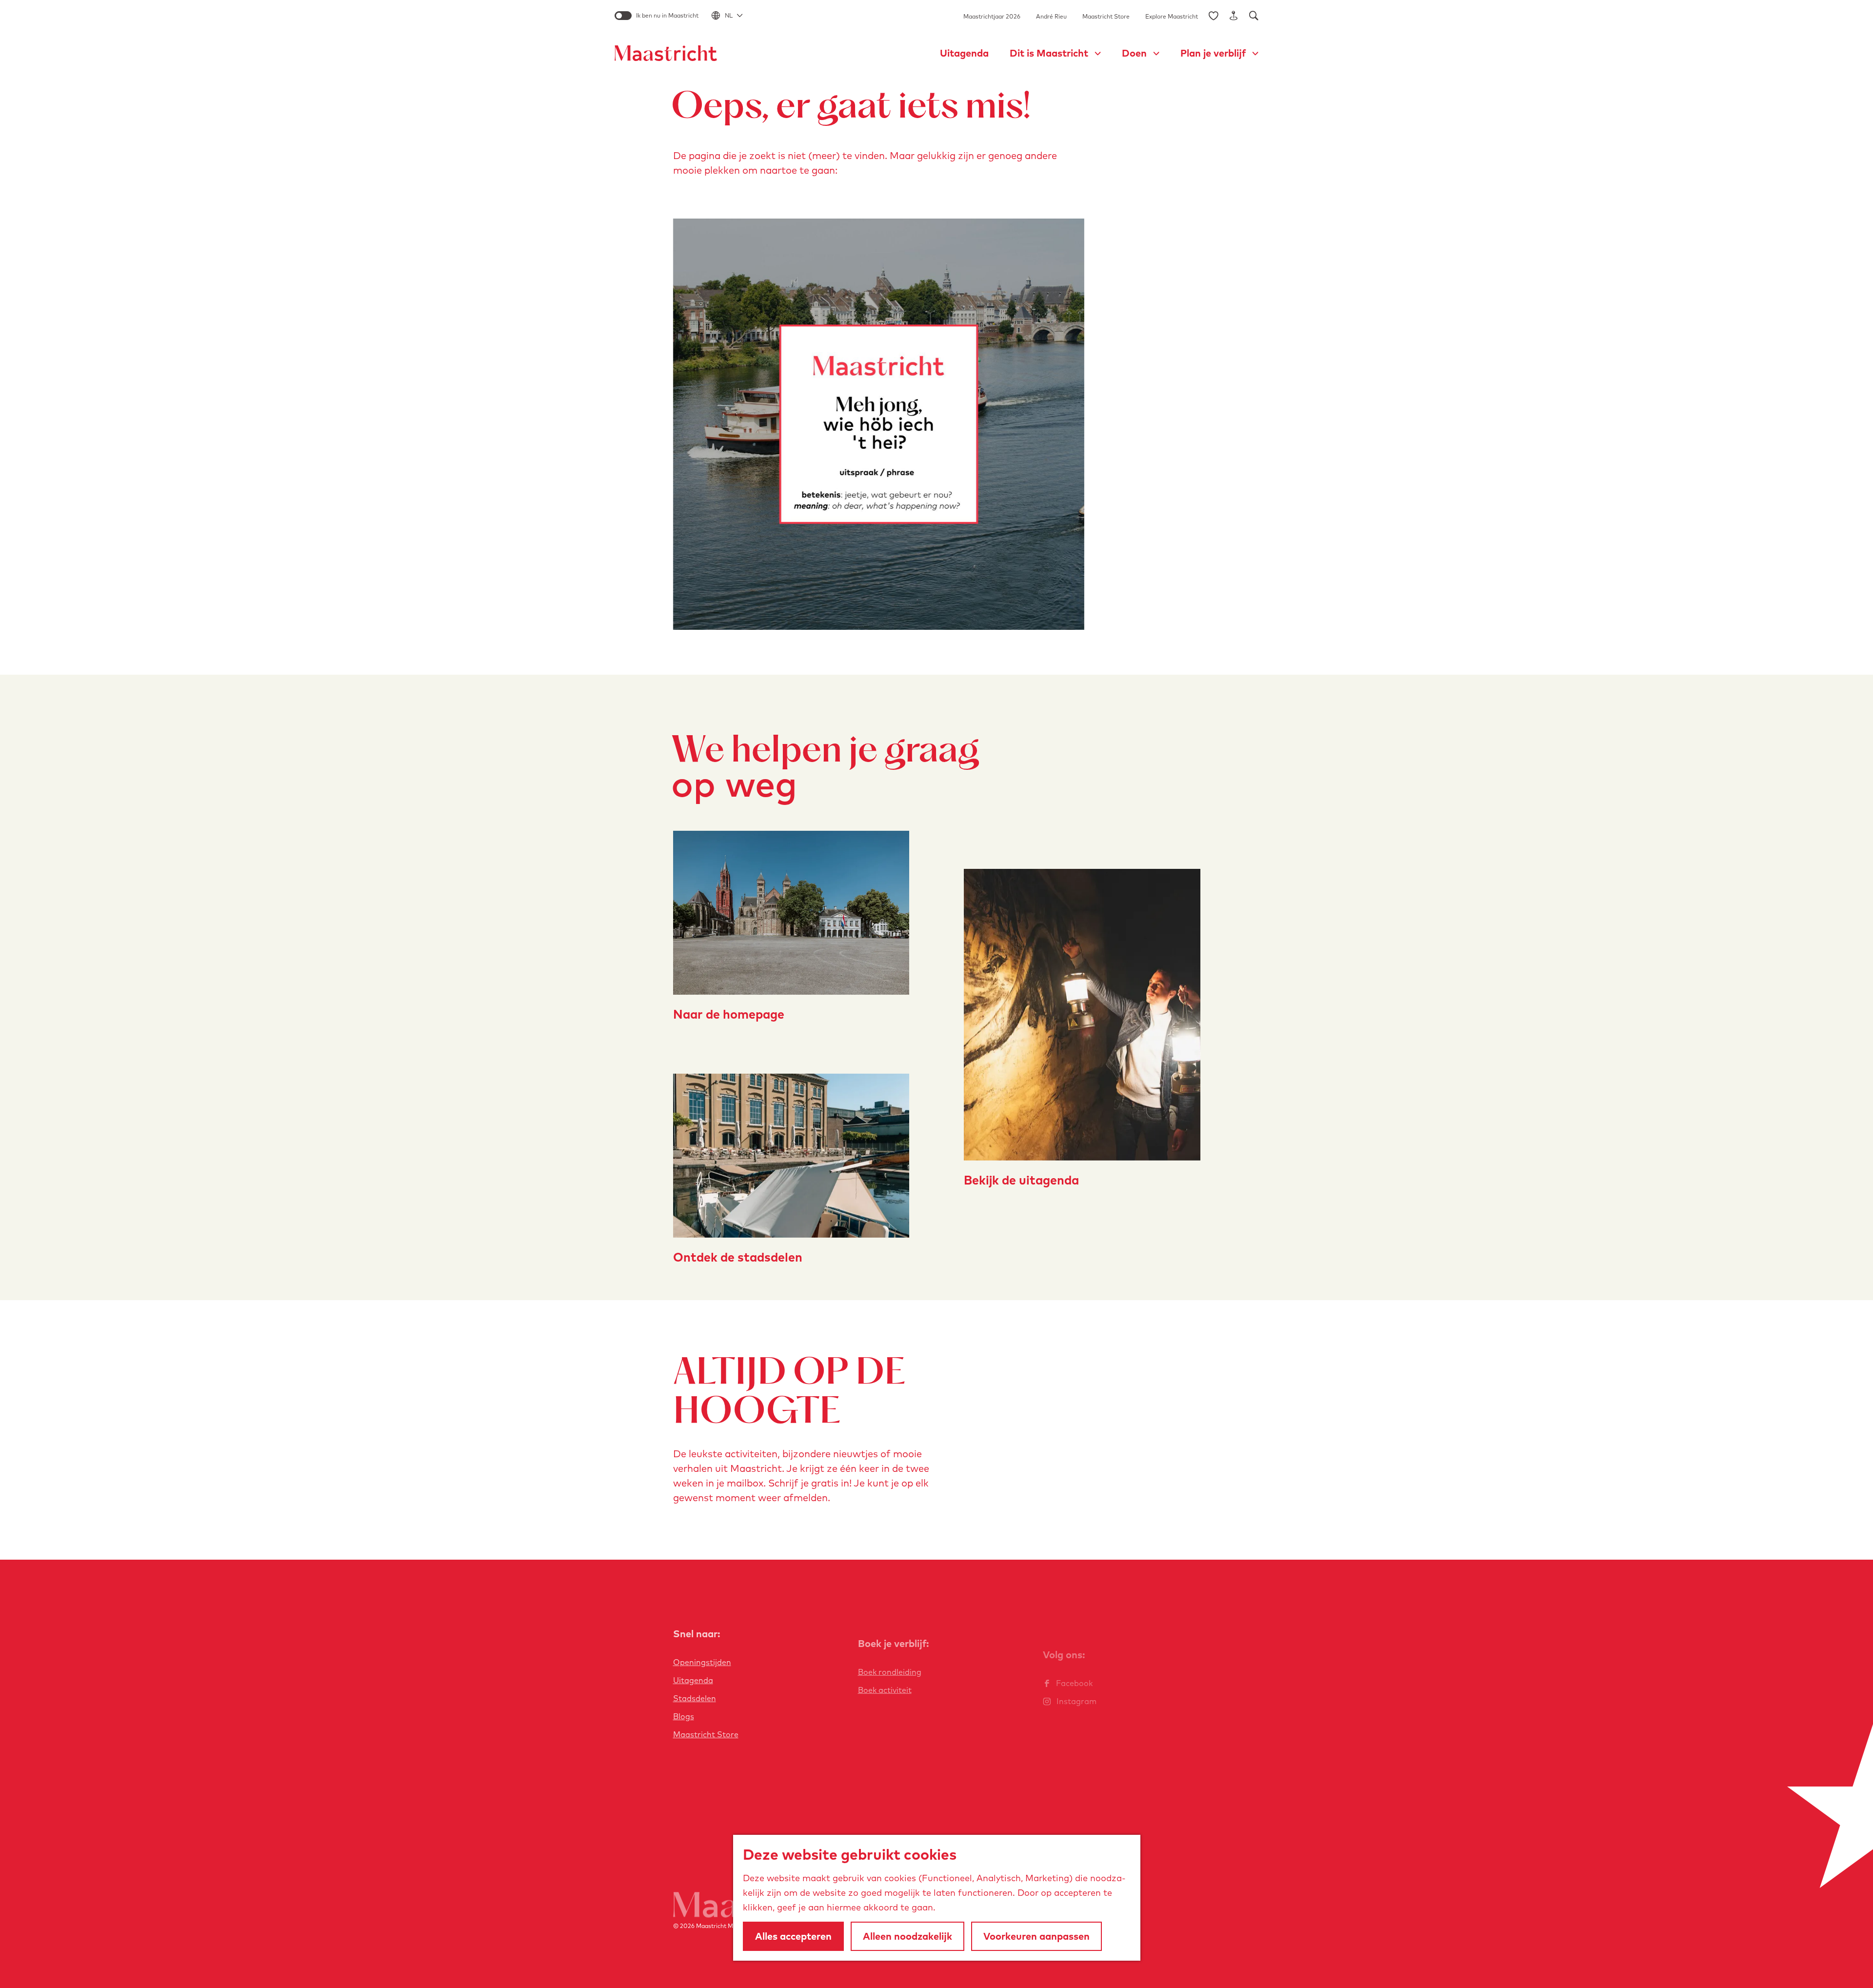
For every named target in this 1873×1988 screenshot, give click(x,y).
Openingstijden (702, 1662)
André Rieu (1051, 16)
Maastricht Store (1106, 16)
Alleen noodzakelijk (907, 1936)
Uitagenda (693, 1680)
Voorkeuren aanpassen (1036, 1936)
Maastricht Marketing (726, 1926)
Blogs (684, 1716)
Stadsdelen (695, 1698)
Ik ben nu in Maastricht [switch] (667, 15)
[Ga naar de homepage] (666, 53)
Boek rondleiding (890, 1672)
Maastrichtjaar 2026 (992, 16)
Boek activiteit (885, 1690)
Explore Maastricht (1172, 16)
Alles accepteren (793, 1936)
